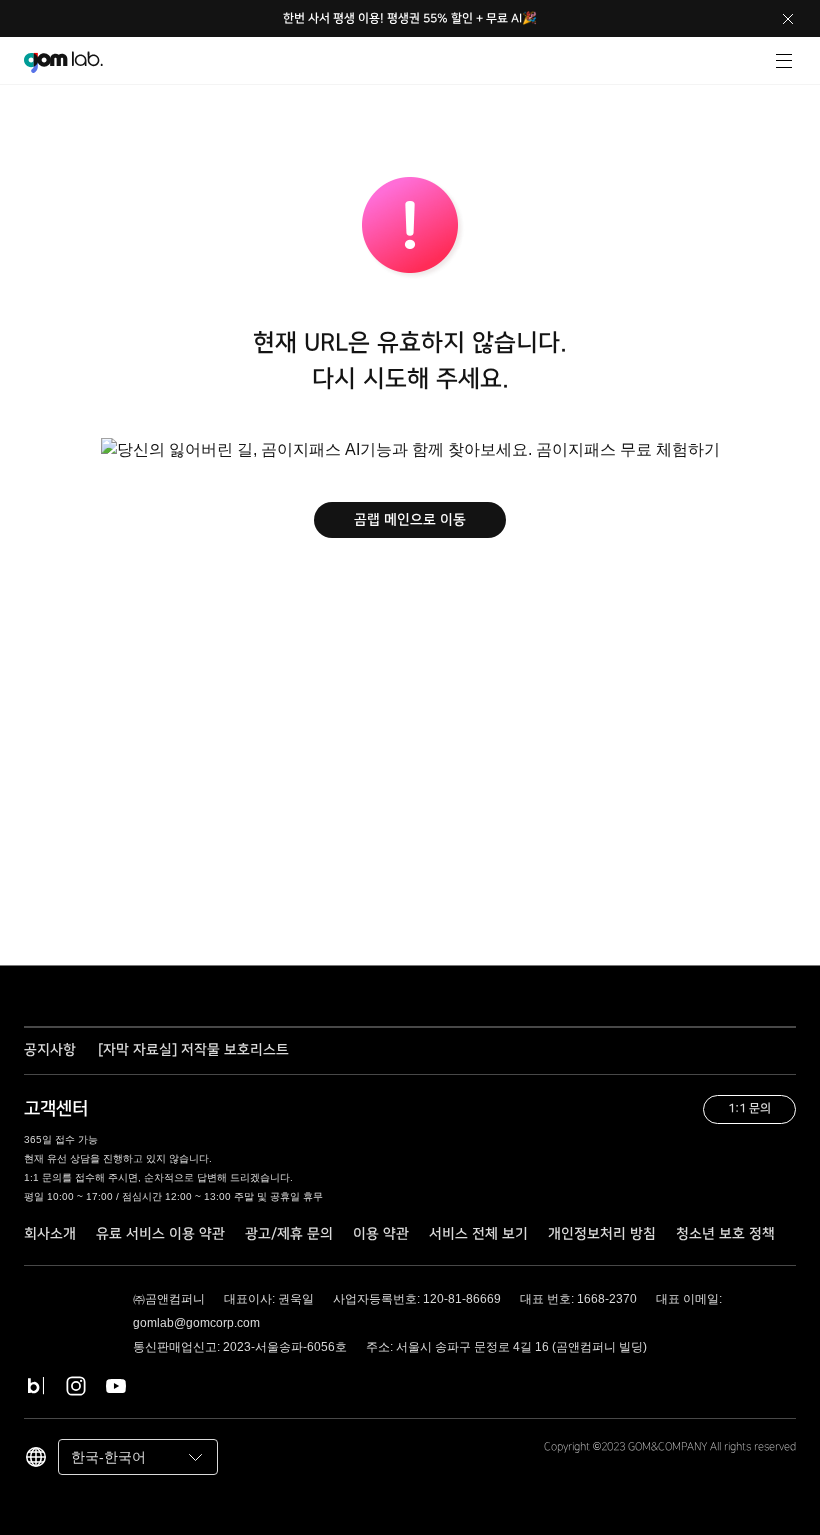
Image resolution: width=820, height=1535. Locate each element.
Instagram (76, 1386)
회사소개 (50, 1234)
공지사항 (50, 1050)
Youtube (116, 1386)
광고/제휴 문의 (289, 1234)
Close (788, 19)
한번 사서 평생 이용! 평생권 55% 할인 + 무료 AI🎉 (410, 18)
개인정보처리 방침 (602, 1234)
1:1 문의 (749, 1108)
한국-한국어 (108, 1457)
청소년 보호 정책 (725, 1234)
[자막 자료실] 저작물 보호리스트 (193, 1050)
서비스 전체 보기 (478, 1234)
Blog (36, 1386)
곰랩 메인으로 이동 (410, 520)
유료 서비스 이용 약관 (160, 1234)
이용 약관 (381, 1234)
